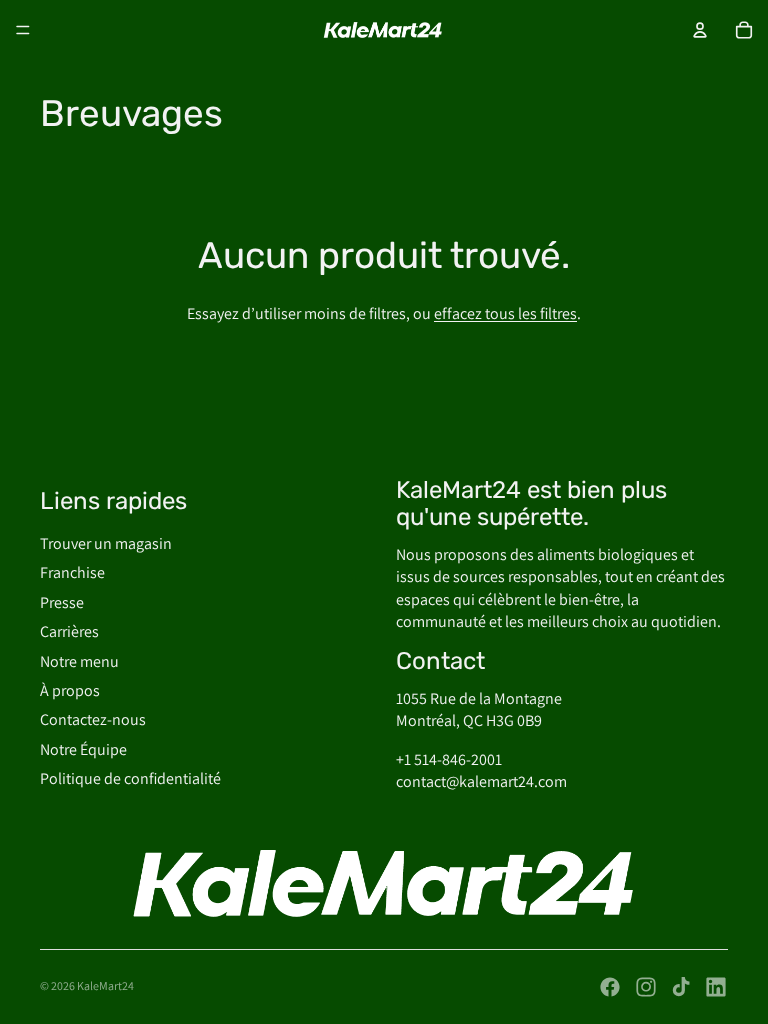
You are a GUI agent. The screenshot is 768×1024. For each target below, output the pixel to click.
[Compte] (700, 30)
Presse (62, 602)
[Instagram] (646, 987)
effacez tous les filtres (505, 313)
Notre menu (79, 661)
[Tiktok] (681, 987)
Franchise (72, 572)
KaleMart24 (105, 985)
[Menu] (23, 30)
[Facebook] (610, 987)
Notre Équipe (83, 749)
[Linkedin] (716, 987)
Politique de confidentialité (130, 778)
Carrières (69, 631)
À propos (70, 690)
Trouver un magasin (106, 543)
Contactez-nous (93, 719)
